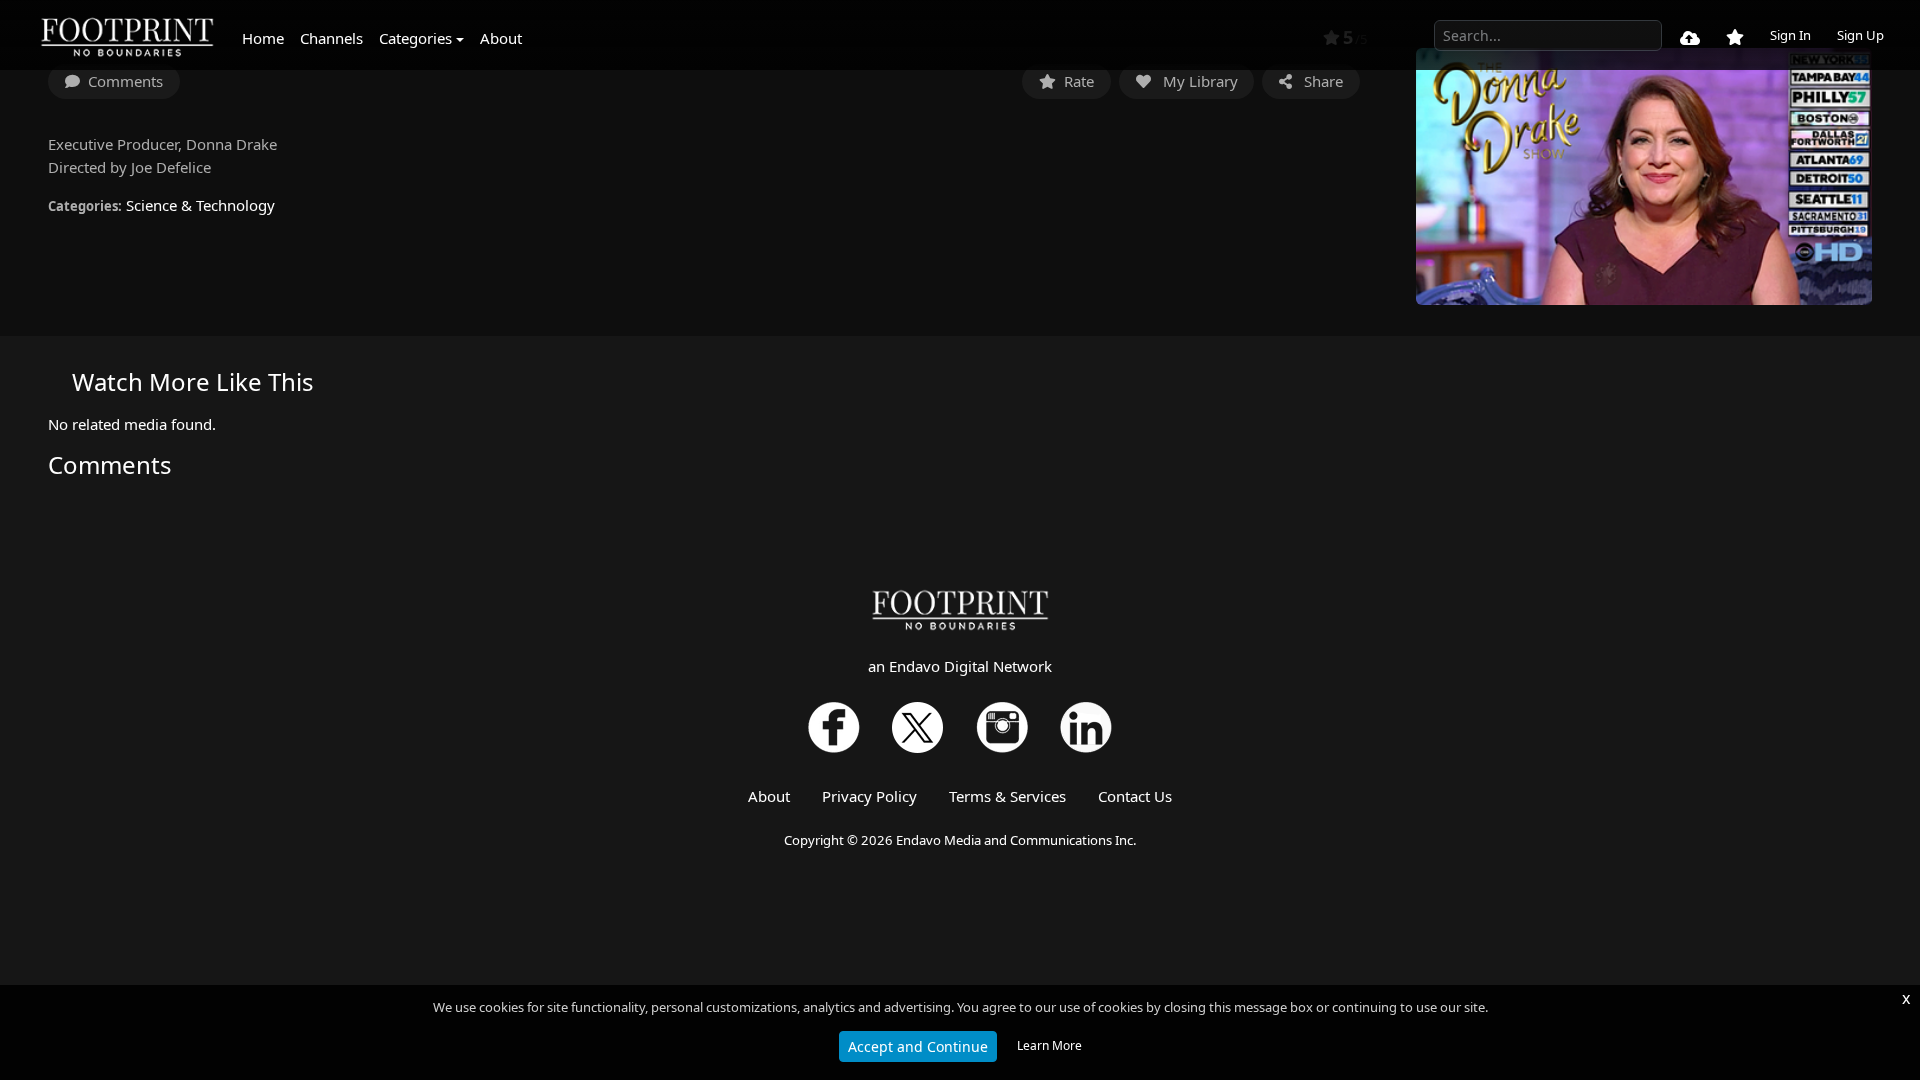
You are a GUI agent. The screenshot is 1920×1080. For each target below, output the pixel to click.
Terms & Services (1007, 796)
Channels (331, 38)
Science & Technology (200, 205)
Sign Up (1860, 35)
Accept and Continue (918, 1046)
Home (263, 38)
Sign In (1790, 35)
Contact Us (1135, 796)
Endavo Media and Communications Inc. (1016, 840)
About (501, 38)
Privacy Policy (869, 796)
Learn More (1049, 1045)
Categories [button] (415, 38)
